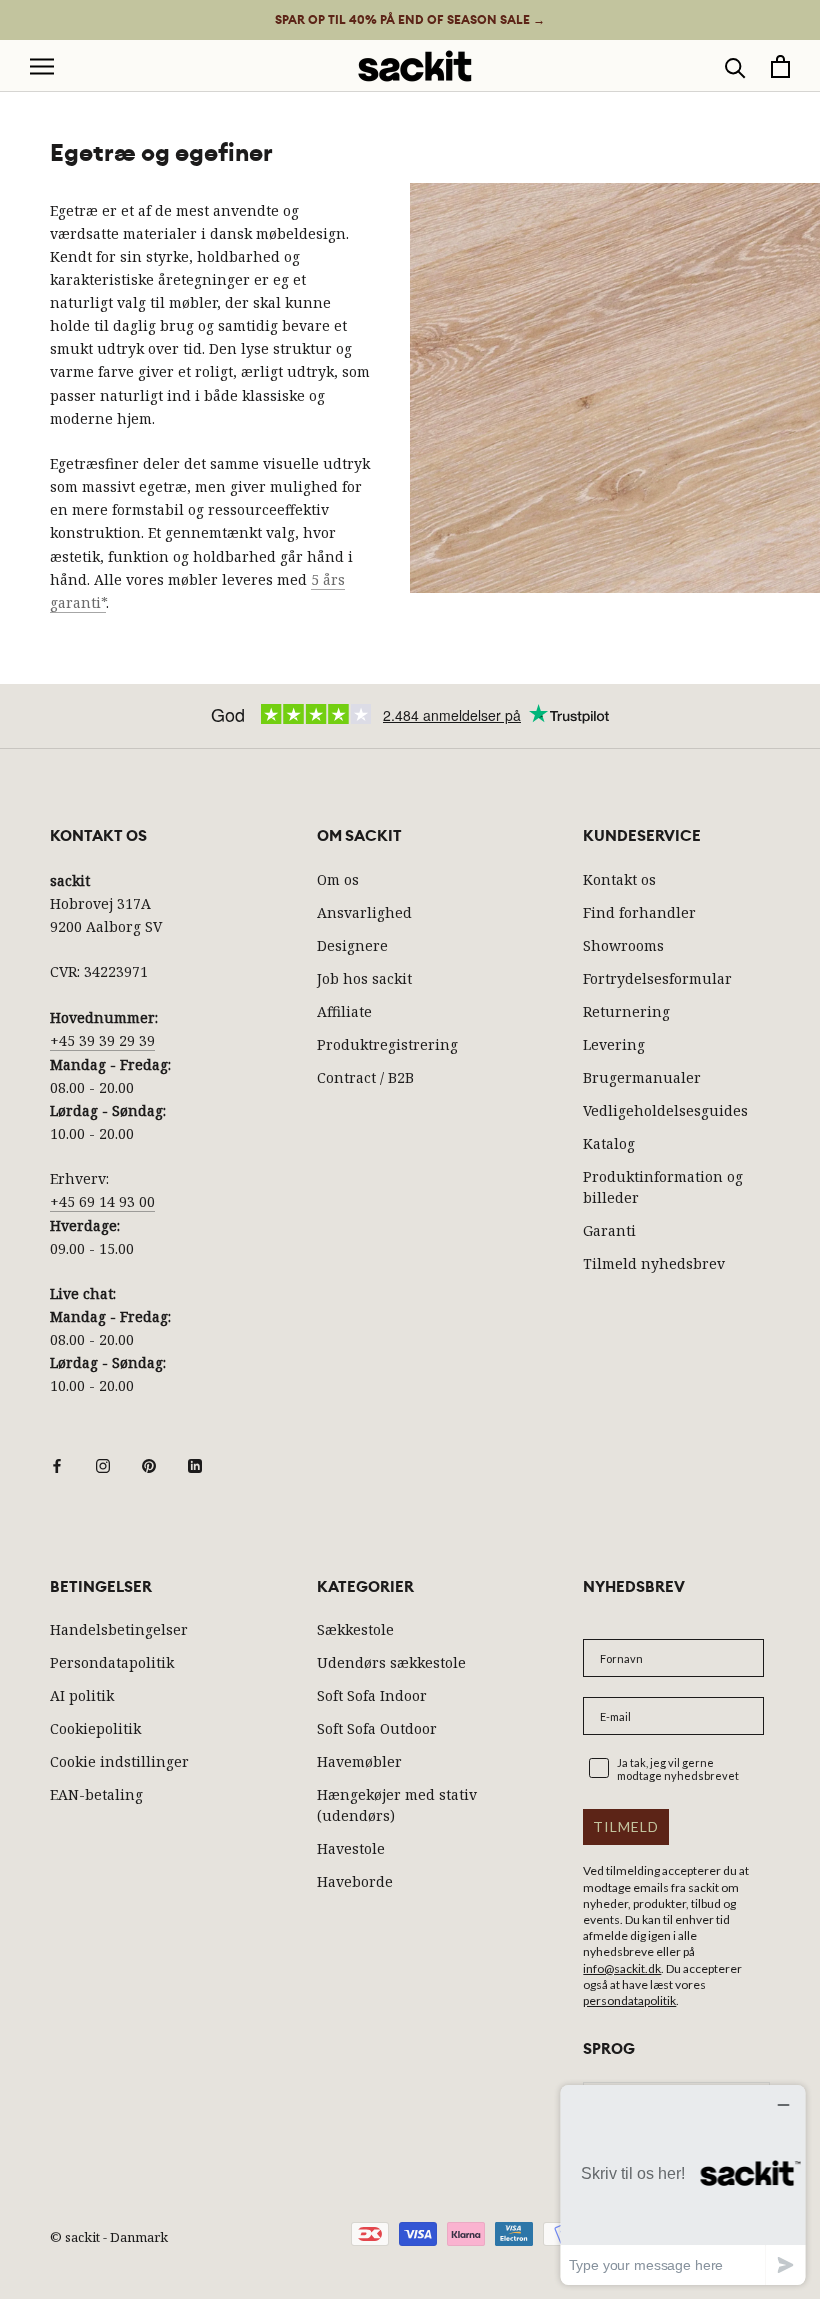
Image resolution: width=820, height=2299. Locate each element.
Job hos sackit (364, 978)
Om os (338, 879)
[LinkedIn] (195, 1464)
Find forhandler (639, 912)
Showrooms (623, 945)
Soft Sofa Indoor (372, 1695)
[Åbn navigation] (42, 66)
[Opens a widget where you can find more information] (683, 2184)
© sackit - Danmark (109, 2237)
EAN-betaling (96, 1794)
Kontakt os (619, 879)
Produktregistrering (387, 1044)
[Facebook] (57, 1464)
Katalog (609, 1143)
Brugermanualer (642, 1077)
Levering (614, 1044)
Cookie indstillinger (119, 1761)
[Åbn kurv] (780, 66)
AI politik (82, 1695)
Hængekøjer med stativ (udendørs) (397, 1805)
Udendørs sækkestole (391, 1662)
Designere (352, 945)
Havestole (351, 1848)
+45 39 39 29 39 (102, 1040)
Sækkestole (355, 1629)
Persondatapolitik (112, 1662)
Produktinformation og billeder (663, 1187)
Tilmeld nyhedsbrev (654, 1263)
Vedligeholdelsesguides (665, 1110)
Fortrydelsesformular (657, 978)
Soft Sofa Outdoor (377, 1728)
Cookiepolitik (95, 1728)
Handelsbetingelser (119, 1629)
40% (410, 20)
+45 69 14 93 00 (102, 1201)
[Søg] (735, 66)
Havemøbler (359, 1761)
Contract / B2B (365, 1077)
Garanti (609, 1230)
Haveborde (355, 1881)
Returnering (626, 1011)
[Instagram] (103, 1464)
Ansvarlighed (364, 912)
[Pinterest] (149, 1464)
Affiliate (344, 1011)
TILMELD (626, 1826)
